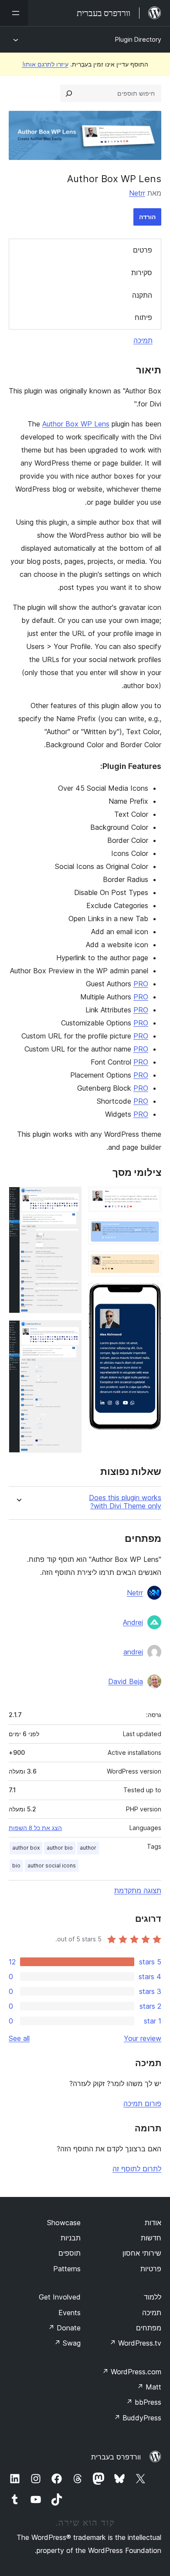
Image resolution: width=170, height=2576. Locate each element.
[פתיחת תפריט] (14, 13)
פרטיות (151, 2269)
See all (19, 2038)
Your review (143, 2038)
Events (70, 2313)
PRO (141, 984)
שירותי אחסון (142, 2253)
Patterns (67, 2269)
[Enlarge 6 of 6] (70, 1332)
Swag (67, 2343)
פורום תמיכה (142, 2103)
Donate (64, 2328)
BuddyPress (138, 2418)
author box (26, 1848)
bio (16, 1865)
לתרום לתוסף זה (137, 2169)
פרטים (143, 250)
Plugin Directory (138, 39)
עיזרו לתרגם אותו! (45, 64)
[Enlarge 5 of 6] (70, 1198)
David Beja (126, 1681)
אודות (153, 2223)
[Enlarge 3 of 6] (150, 1263)
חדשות (151, 2238)
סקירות (142, 273)
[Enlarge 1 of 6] (150, 1198)
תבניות (71, 2238)
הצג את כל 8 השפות (35, 1828)
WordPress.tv (135, 2343)
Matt (149, 2387)
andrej (133, 1652)
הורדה (147, 217)
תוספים (70, 2253)
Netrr (137, 193)
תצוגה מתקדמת (138, 1890)
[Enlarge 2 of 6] (150, 1231)
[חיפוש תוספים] (69, 93)
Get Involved (60, 2297)
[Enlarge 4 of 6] (150, 1295)
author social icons (52, 1865)
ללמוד (153, 2297)
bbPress (144, 2402)
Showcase (64, 2223)
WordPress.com (132, 2372)
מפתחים (149, 2328)
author (88, 1848)
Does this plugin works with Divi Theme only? (125, 1502)
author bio (60, 1848)
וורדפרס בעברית (116, 2457)
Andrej (133, 1622)
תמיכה (143, 340)
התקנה (142, 295)
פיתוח (143, 317)
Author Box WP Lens (76, 424)
